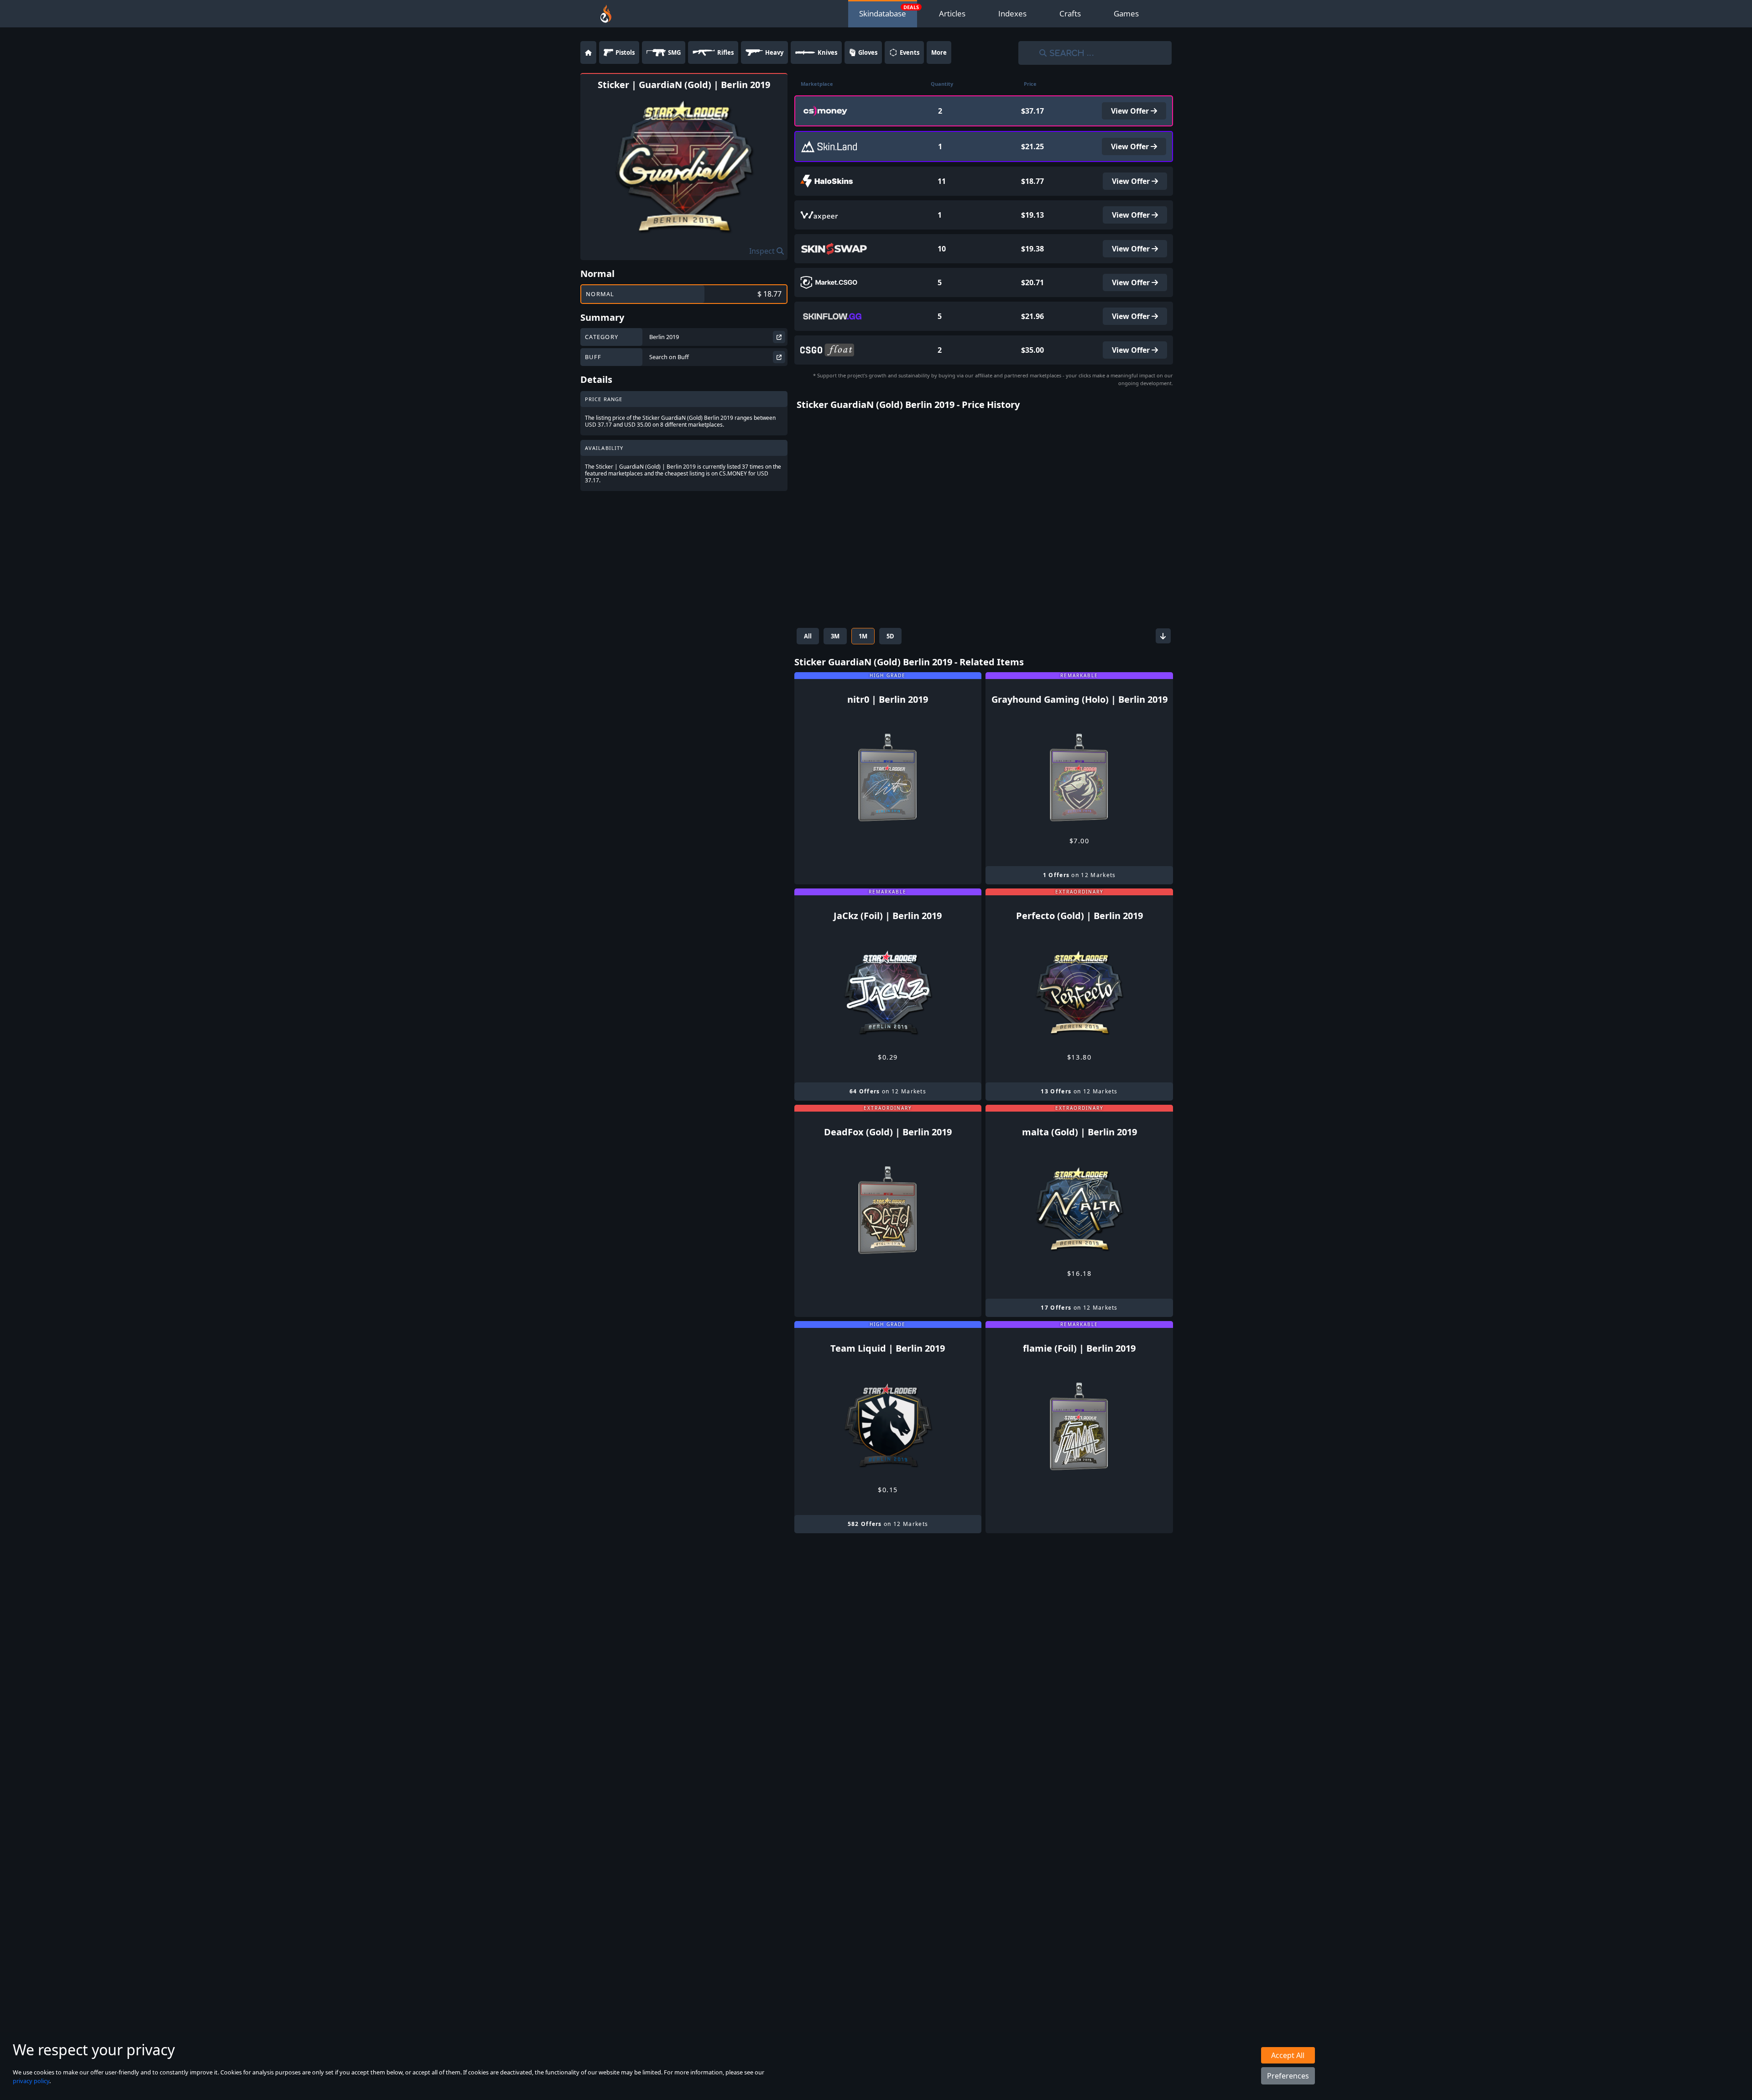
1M (863, 636)
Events (910, 52)
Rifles (725, 52)
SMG (674, 52)
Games (1126, 13)
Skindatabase (883, 13)
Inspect (763, 251)
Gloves (868, 52)
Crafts (1070, 13)
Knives (827, 52)
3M (835, 636)
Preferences (1288, 2076)
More (939, 52)
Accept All (1288, 2055)
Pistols (625, 52)
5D (890, 636)
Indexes (1012, 13)
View (1131, 111)
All (808, 636)
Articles (952, 13)
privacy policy (31, 2081)
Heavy (774, 52)
